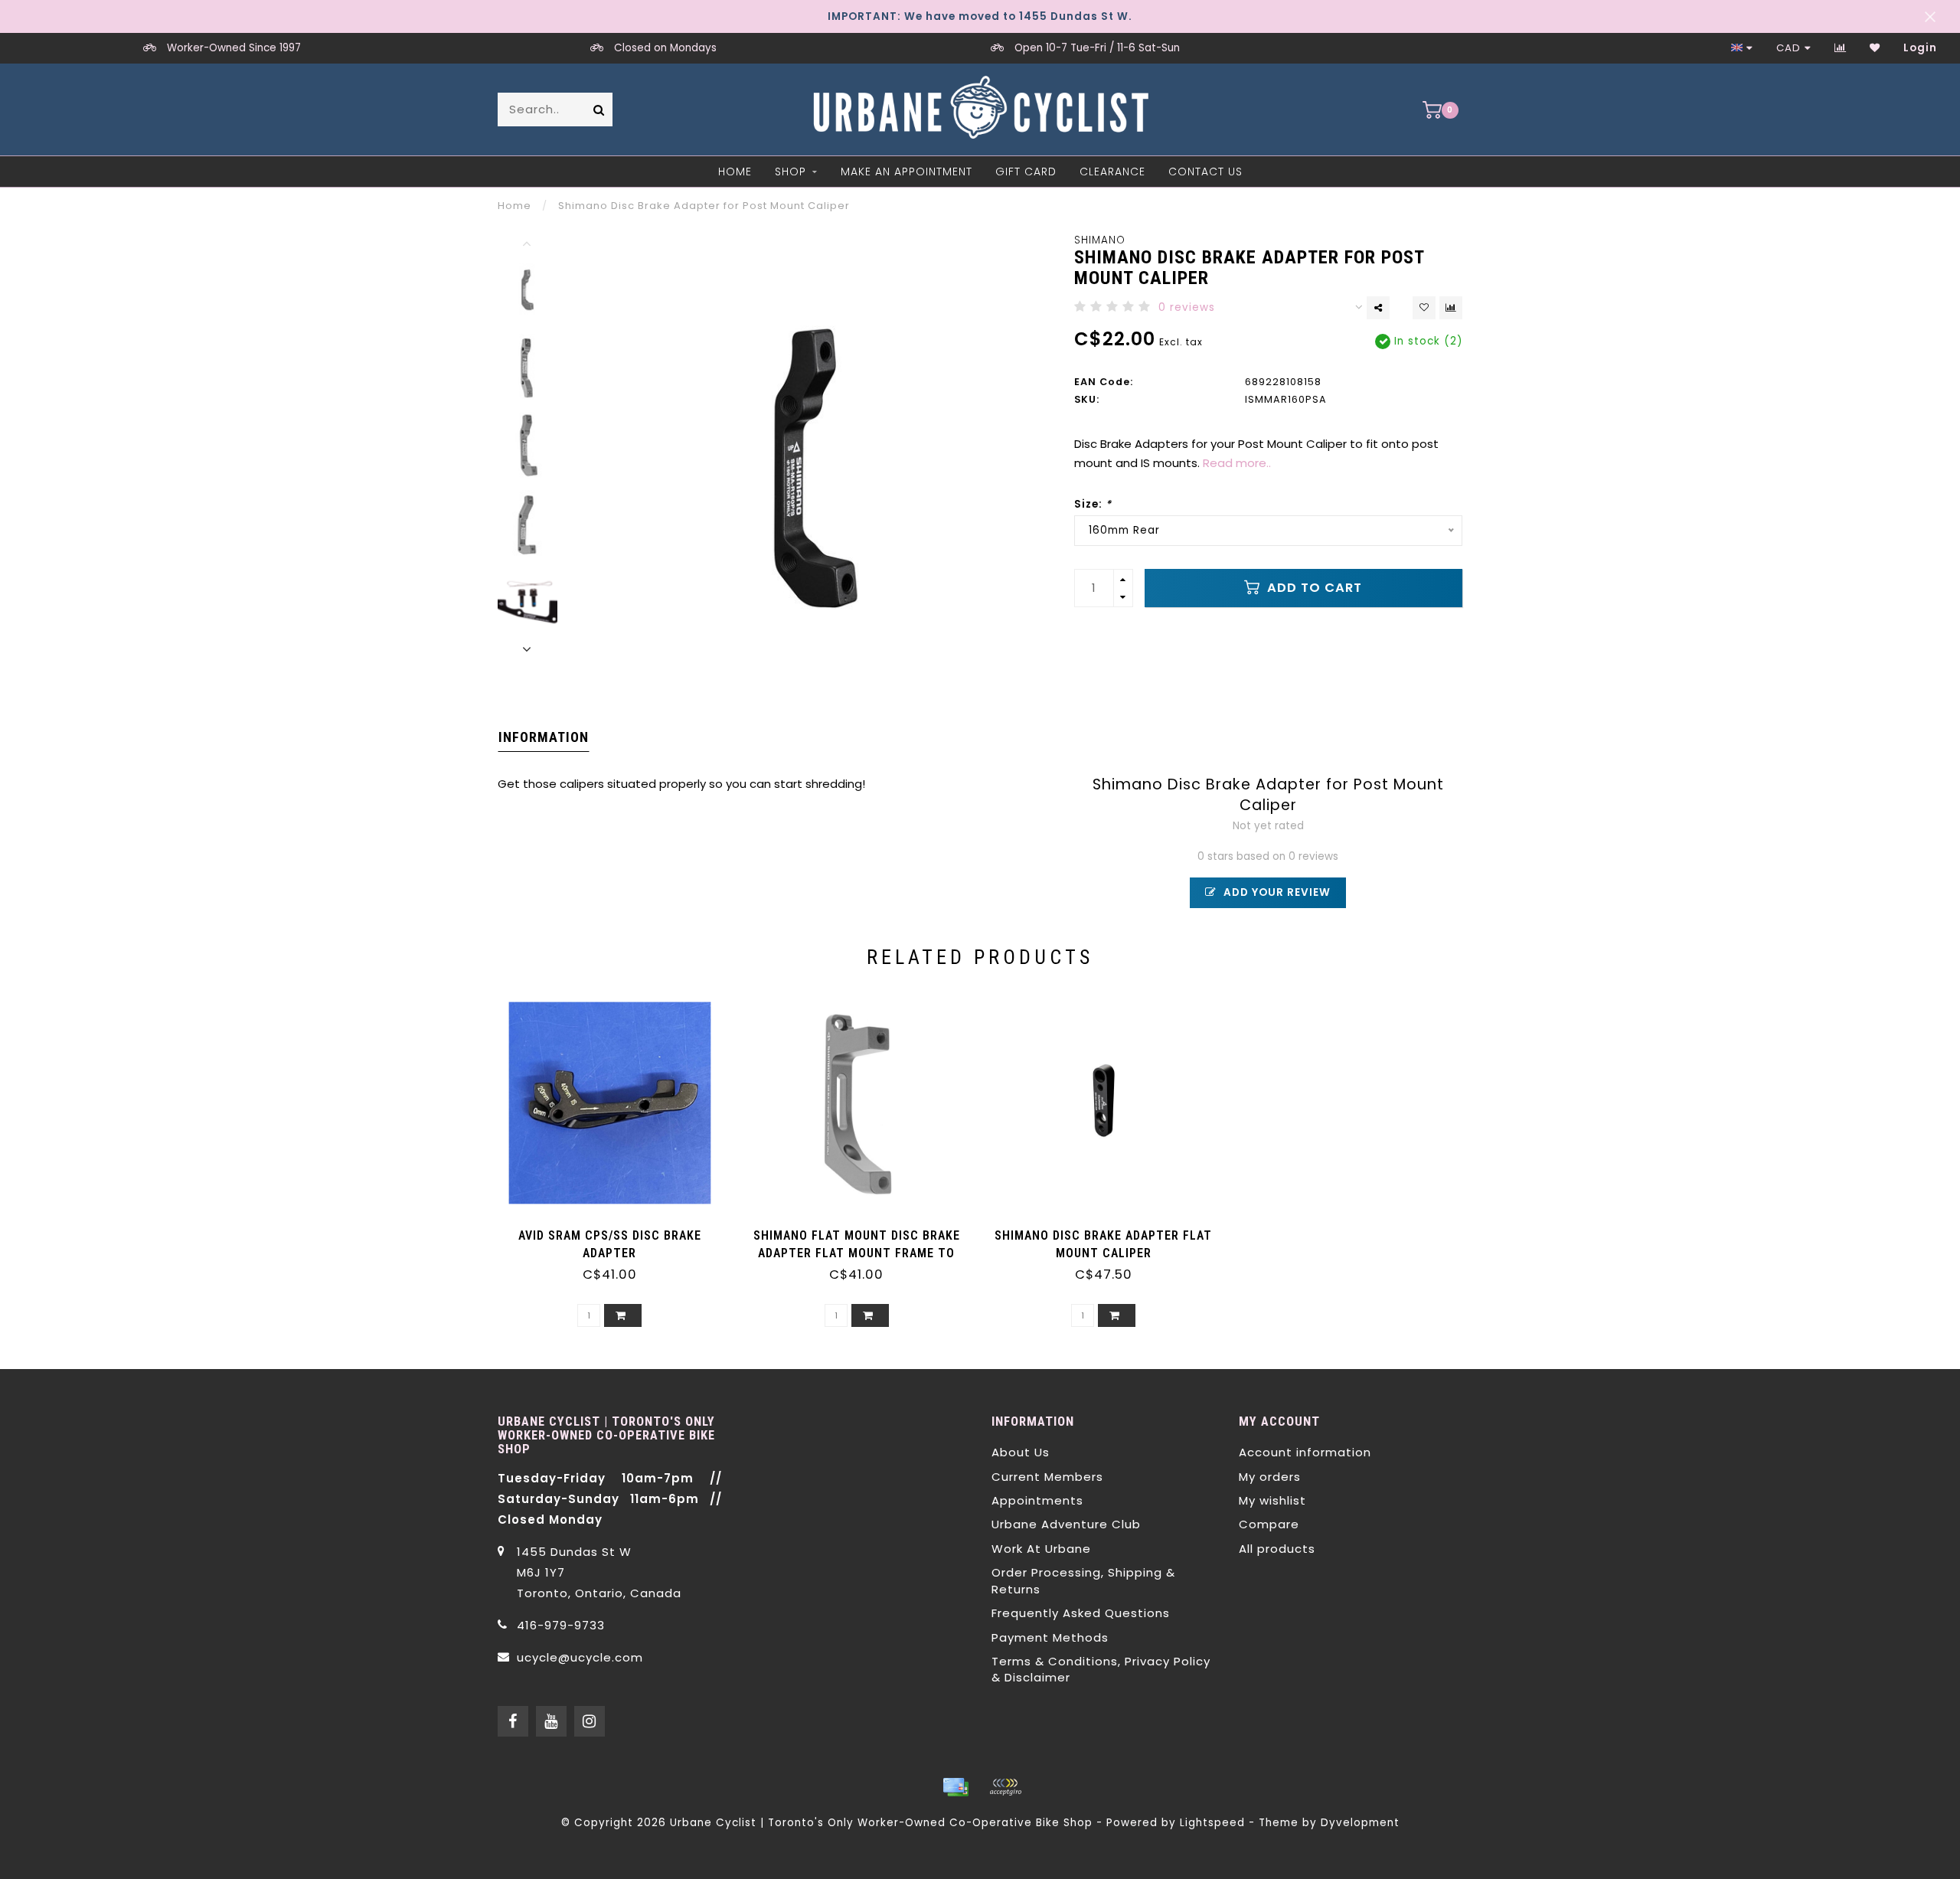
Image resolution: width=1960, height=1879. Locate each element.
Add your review (1276, 892)
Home (735, 172)
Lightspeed (1212, 1823)
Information (544, 737)
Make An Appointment (906, 172)
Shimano (1100, 240)
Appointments (1037, 1500)
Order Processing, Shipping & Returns (1083, 1580)
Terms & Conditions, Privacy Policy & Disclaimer (1101, 1669)
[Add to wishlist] (1424, 308)
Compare (1269, 1524)
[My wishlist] (1875, 48)
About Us (1021, 1452)
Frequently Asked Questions (1081, 1613)
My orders (1270, 1477)
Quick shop (617, 1230)
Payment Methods (1050, 1637)
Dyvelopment (1360, 1823)
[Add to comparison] (1451, 308)
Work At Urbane (1041, 1549)
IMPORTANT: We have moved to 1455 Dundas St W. (980, 16)
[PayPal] (1005, 1787)
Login (1920, 48)
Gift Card (1026, 172)
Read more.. (1237, 463)
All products (1277, 1549)
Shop (791, 172)
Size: (1093, 504)
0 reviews (1187, 307)
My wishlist (1272, 1500)
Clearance (1112, 172)
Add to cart (1313, 588)
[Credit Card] (955, 1787)
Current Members (1047, 1477)
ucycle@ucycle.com (580, 1657)
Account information (1305, 1452)
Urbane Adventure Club (1066, 1524)
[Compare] (1841, 48)
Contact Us (1205, 172)
